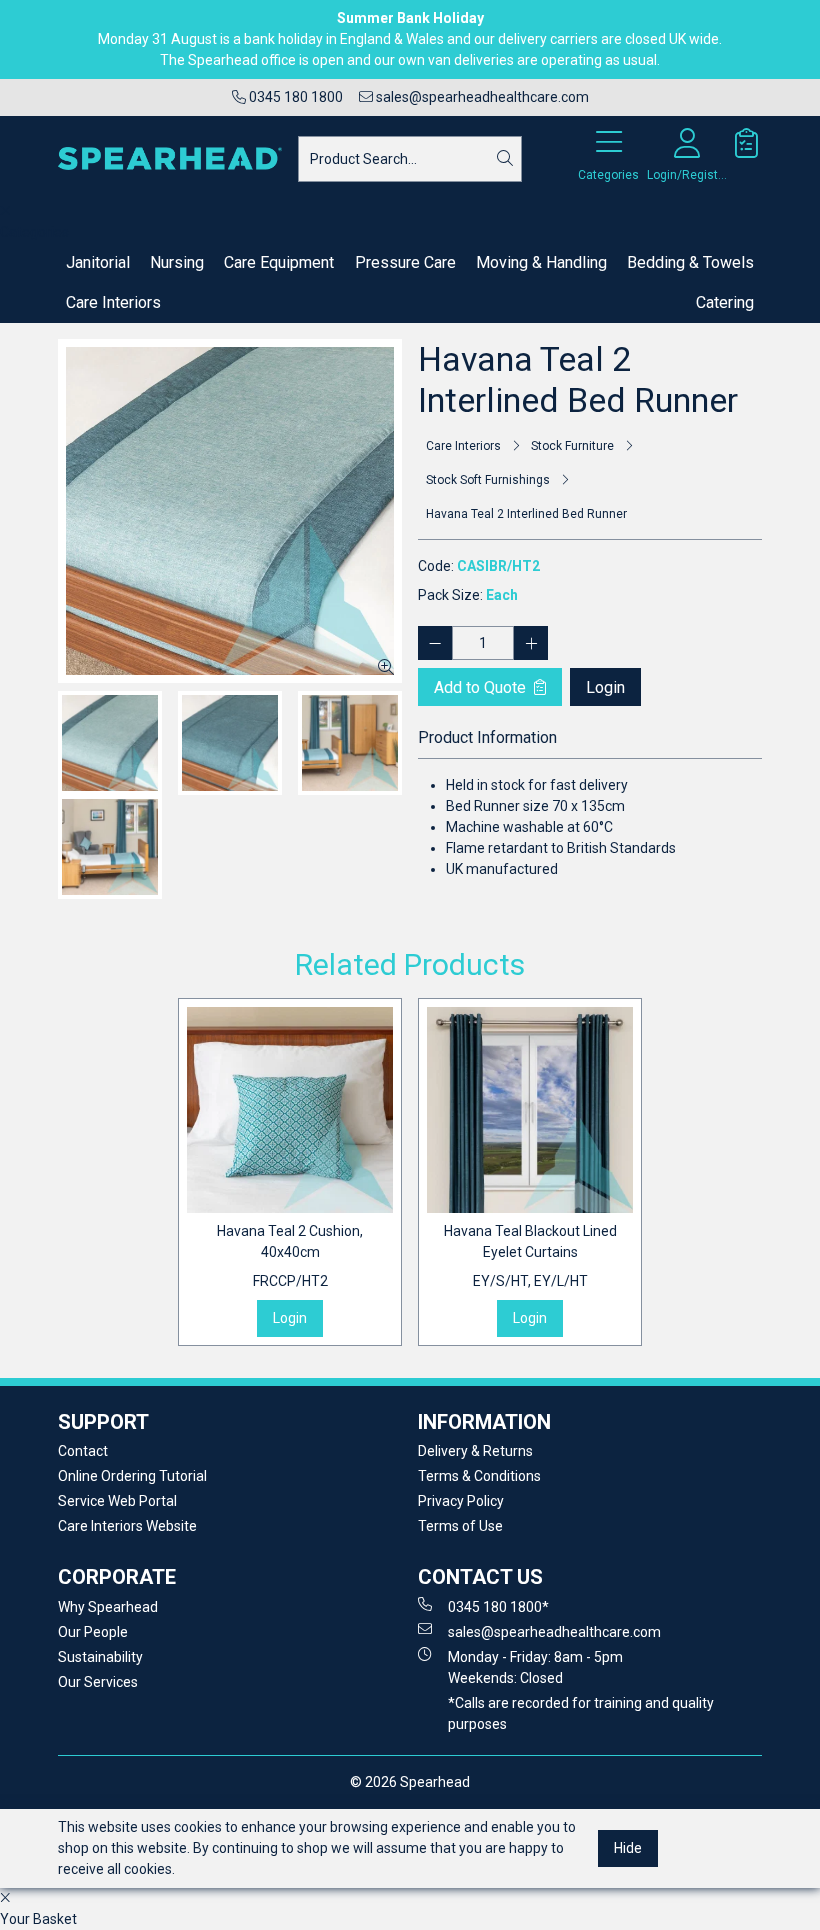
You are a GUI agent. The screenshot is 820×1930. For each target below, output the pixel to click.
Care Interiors (113, 302)
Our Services (98, 1682)
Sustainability (100, 1657)
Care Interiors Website (127, 1526)
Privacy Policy (461, 1501)
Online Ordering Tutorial (132, 1476)
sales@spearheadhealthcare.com (481, 97)
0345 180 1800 (294, 97)
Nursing (177, 262)
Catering (725, 302)
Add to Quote (482, 687)
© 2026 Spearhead (410, 1782)
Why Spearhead (108, 1607)
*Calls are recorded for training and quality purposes (581, 1713)
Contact (83, 1451)
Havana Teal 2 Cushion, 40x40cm (290, 1256)
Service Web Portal (117, 1501)
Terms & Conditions (479, 1476)
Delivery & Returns (475, 1451)
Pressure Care (405, 262)
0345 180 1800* (498, 1607)
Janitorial (98, 262)
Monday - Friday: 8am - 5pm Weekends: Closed (535, 1667)
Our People (93, 1632)
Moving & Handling (541, 262)
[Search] (505, 159)
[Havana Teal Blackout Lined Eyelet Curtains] (530, 1110)
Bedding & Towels (690, 262)
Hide (628, 1848)
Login (605, 687)
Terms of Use (460, 1526)
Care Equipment (279, 262)
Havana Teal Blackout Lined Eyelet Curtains (530, 1256)
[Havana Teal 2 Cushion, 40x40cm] (290, 1110)
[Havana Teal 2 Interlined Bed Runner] (230, 511)
